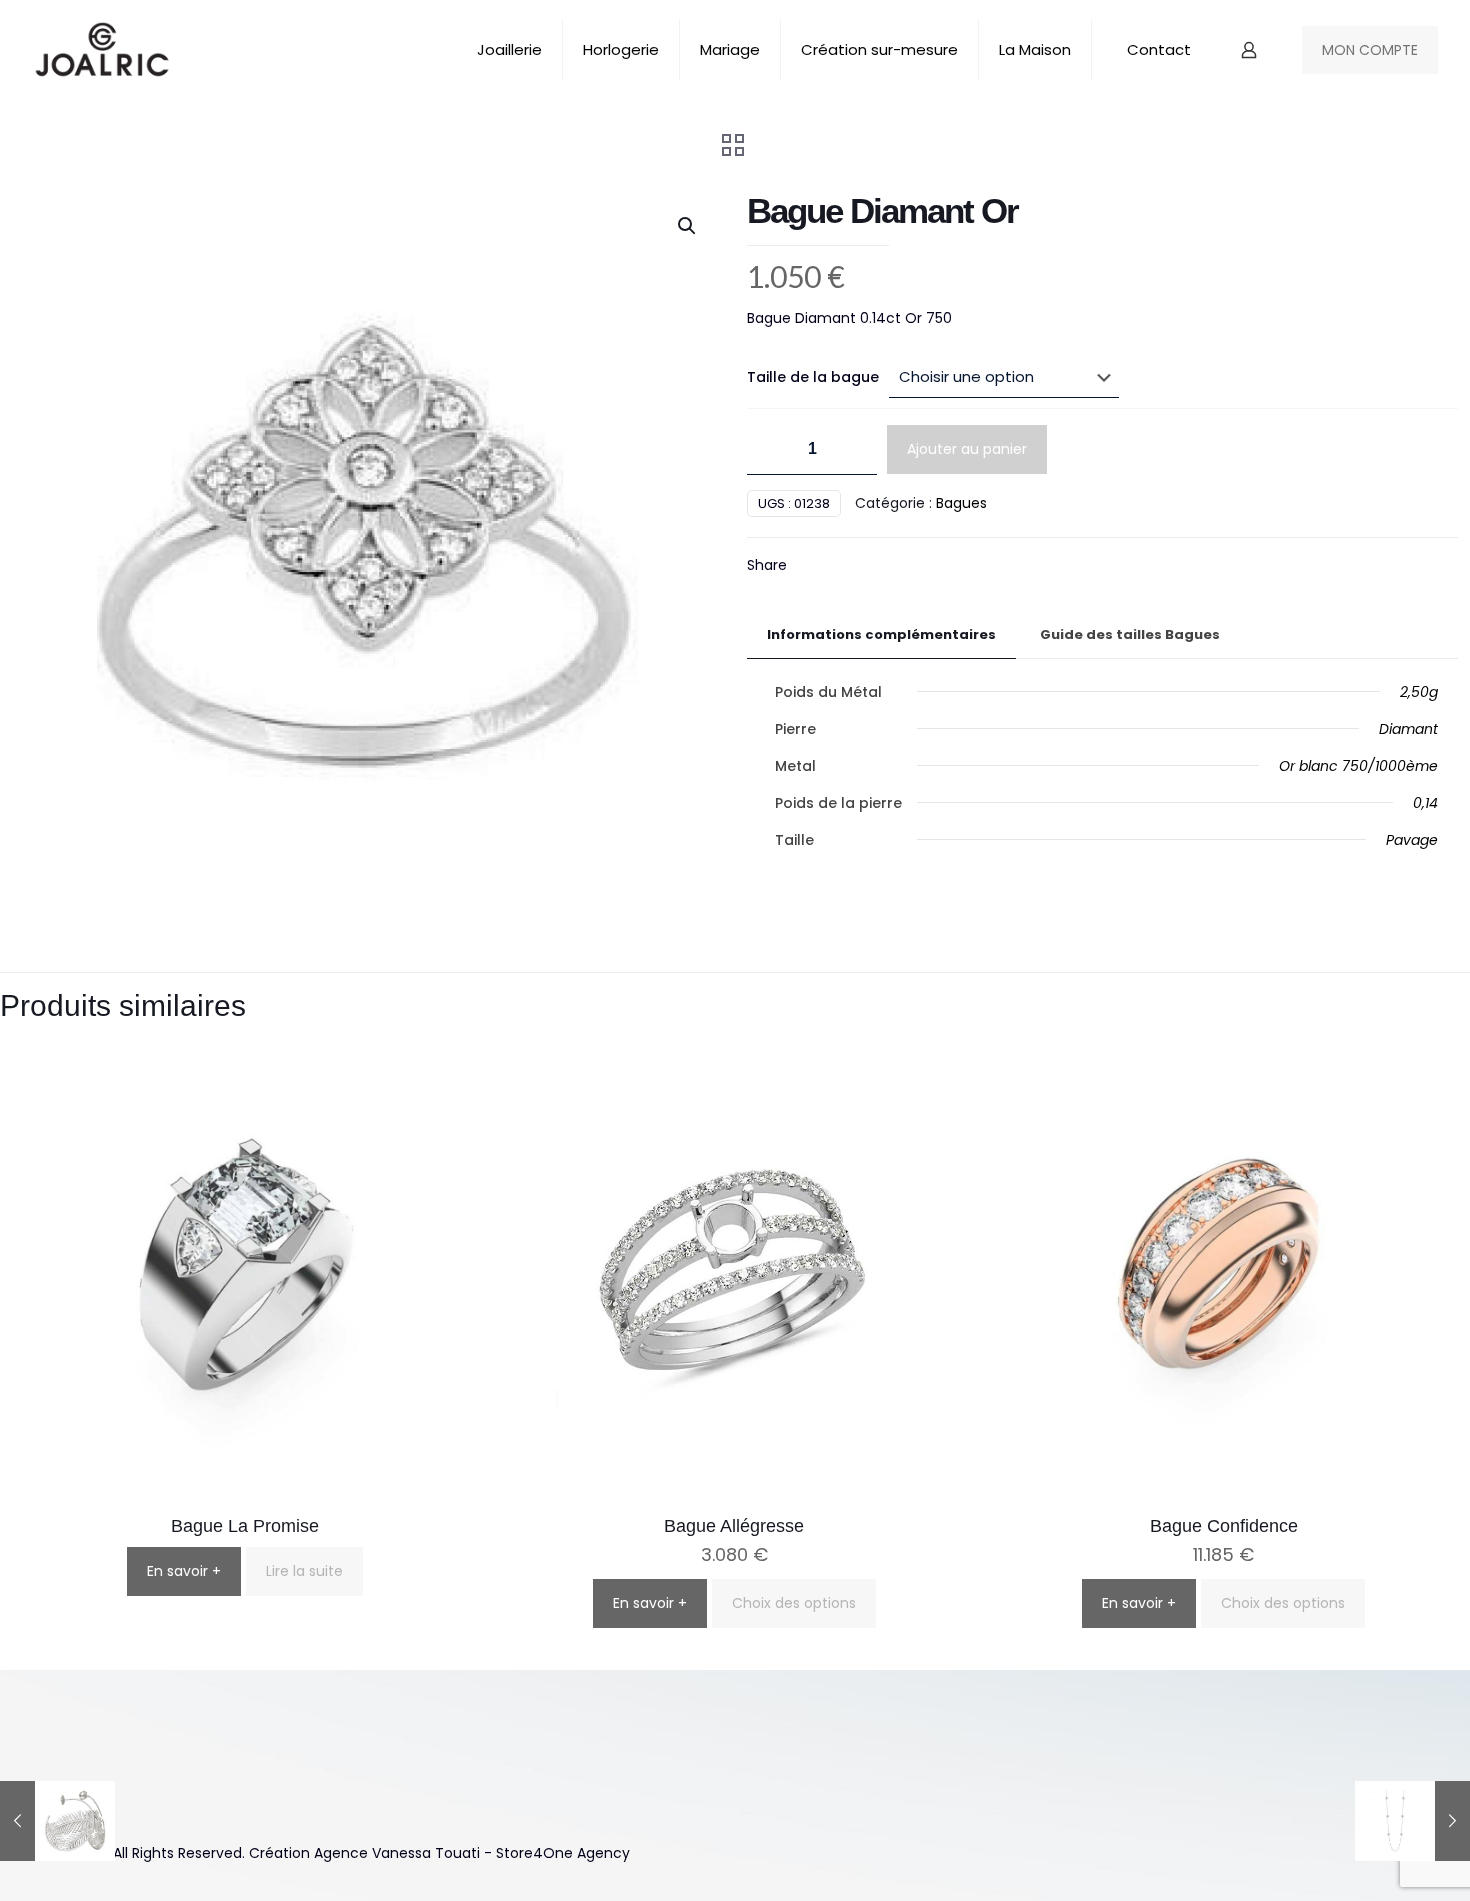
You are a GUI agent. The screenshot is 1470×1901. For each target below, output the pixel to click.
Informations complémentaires (881, 634)
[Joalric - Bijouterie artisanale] (102, 50)
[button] (688, 226)
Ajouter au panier (967, 449)
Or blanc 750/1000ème (1358, 766)
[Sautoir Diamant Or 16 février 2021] (1412, 1821)
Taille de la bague (813, 377)
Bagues (961, 503)
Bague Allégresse (734, 1526)
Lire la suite (304, 1571)
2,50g (1419, 692)
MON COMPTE (1370, 50)
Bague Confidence (1224, 1526)
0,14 (1425, 803)
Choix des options (794, 1603)
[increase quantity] (854, 449)
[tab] (881, 635)
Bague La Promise (245, 1526)
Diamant (1408, 729)
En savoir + (184, 1571)
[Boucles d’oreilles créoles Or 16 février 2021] (57, 1821)
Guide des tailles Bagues (1130, 634)
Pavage (1412, 840)
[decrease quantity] (769, 449)
